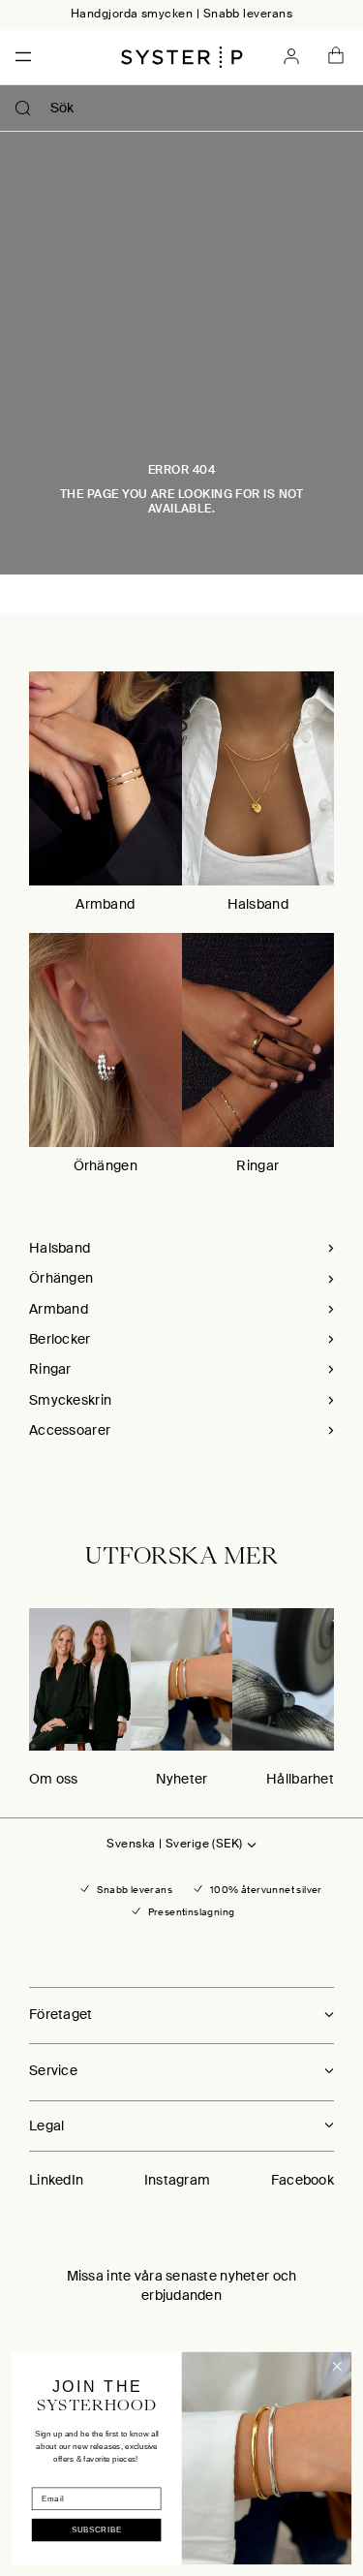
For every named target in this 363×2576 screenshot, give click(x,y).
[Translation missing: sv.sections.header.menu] (17, 57)
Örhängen (106, 1165)
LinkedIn (56, 2180)
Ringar (257, 1165)
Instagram (178, 2180)
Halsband (258, 904)
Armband (105, 904)
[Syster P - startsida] (182, 57)
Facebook (302, 2180)
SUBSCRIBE (97, 2530)
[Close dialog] (337, 2366)
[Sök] (23, 109)
